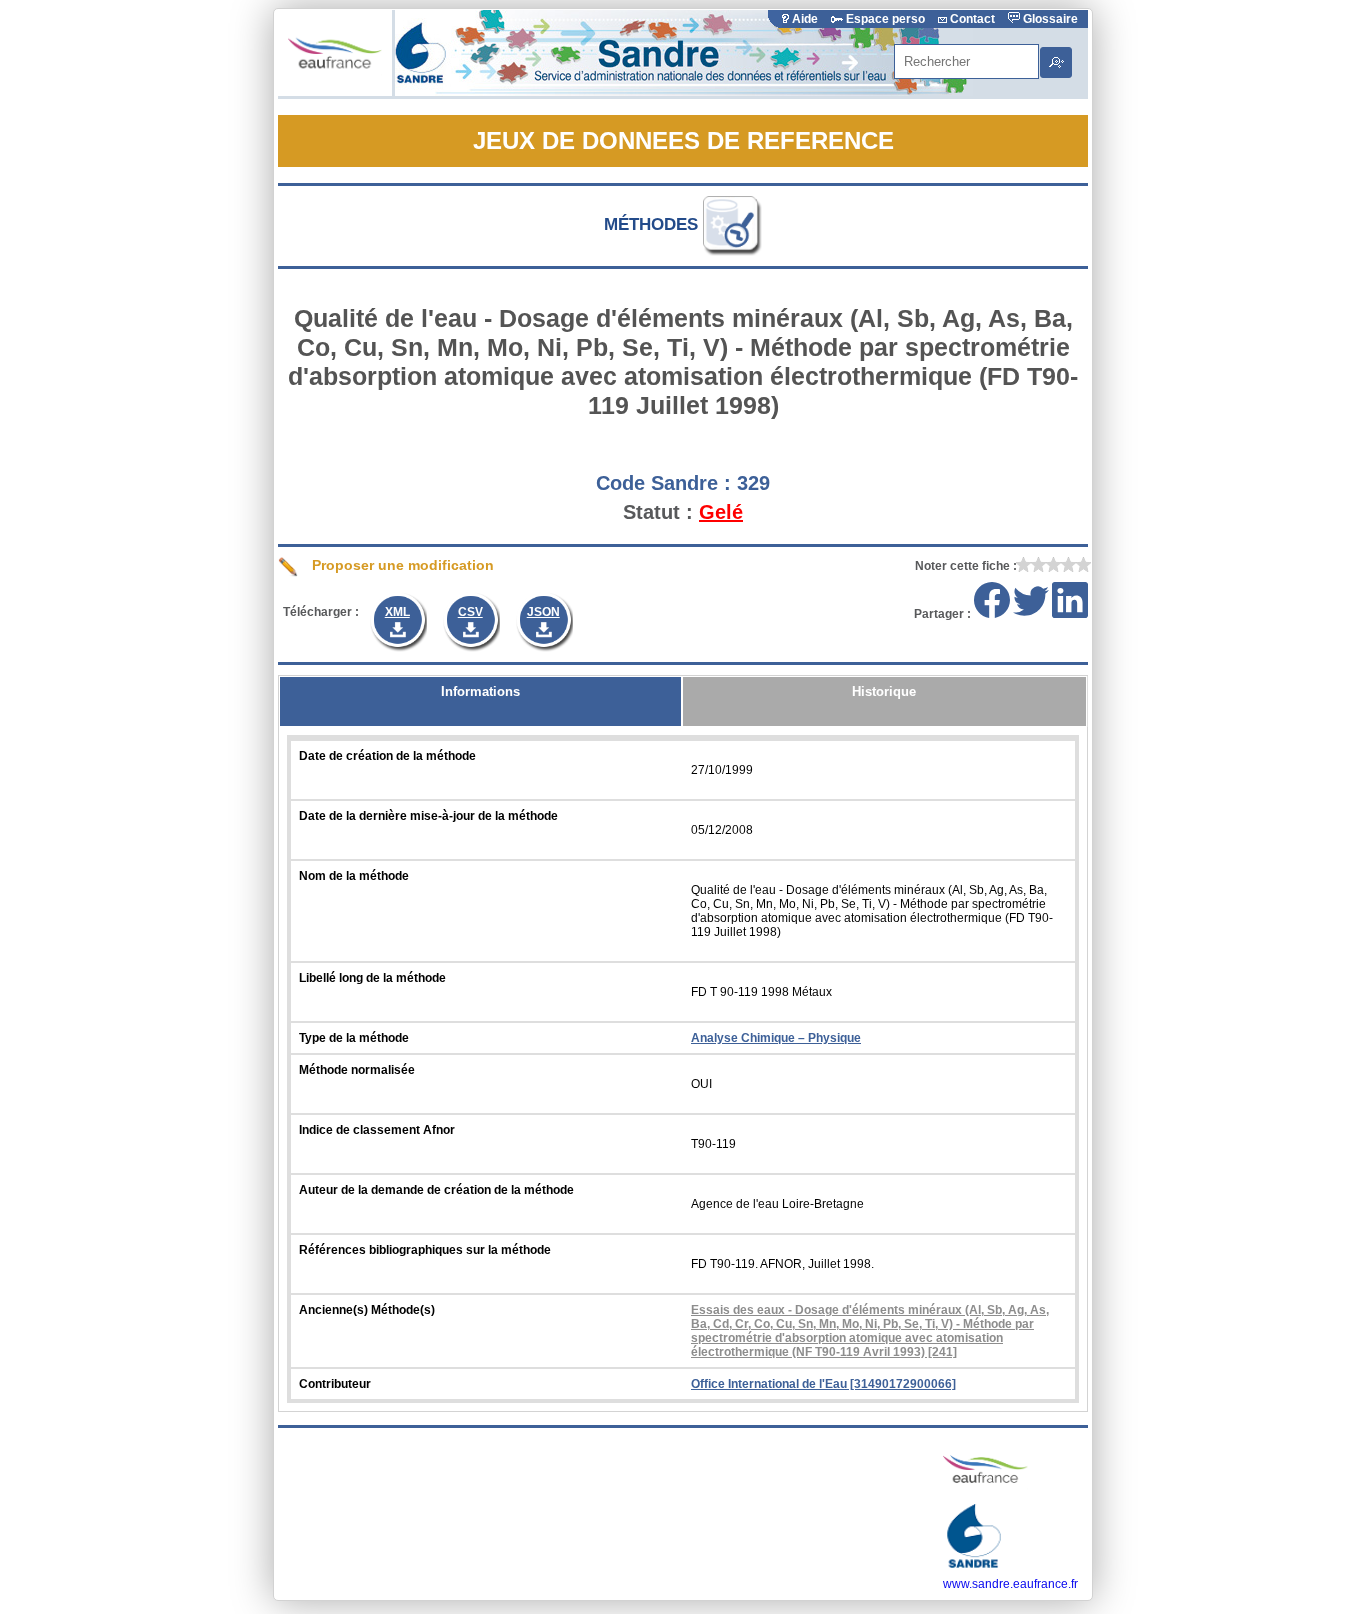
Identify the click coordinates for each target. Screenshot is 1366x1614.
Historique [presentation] (884, 691)
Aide (805, 19)
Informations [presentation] (480, 691)
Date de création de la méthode (387, 756)
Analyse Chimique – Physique (776, 1038)
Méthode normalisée (357, 1070)
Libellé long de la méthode (372, 978)
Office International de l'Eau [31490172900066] (823, 1384)
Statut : (658, 512)
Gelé (721, 512)
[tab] (480, 701)
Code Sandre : (663, 483)
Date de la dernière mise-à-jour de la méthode (428, 816)
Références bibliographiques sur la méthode (425, 1250)
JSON (543, 612)
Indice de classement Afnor (377, 1130)
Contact (972, 19)
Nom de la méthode (354, 876)
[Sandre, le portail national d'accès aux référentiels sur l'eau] (684, 92)
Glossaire (1049, 19)
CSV (470, 612)
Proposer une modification (401, 565)
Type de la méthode (354, 1038)
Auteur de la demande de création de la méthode (436, 1190)
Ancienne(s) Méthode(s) (367, 1310)
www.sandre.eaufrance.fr (1010, 1584)
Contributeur (335, 1384)
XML (397, 612)
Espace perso (885, 19)
